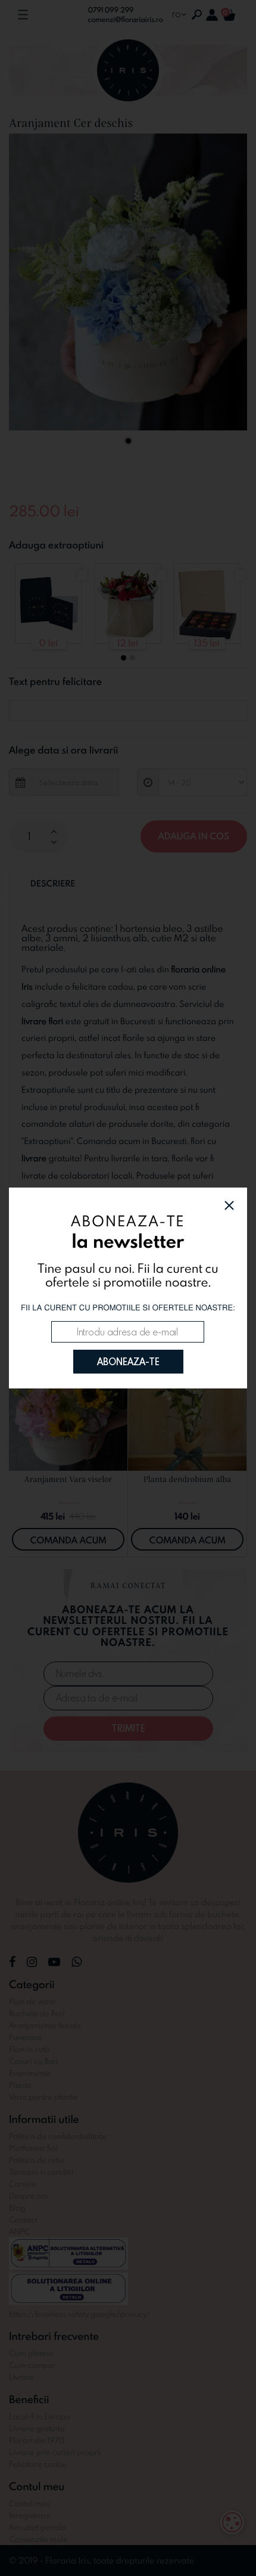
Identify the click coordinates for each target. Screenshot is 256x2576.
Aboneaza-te (128, 1362)
